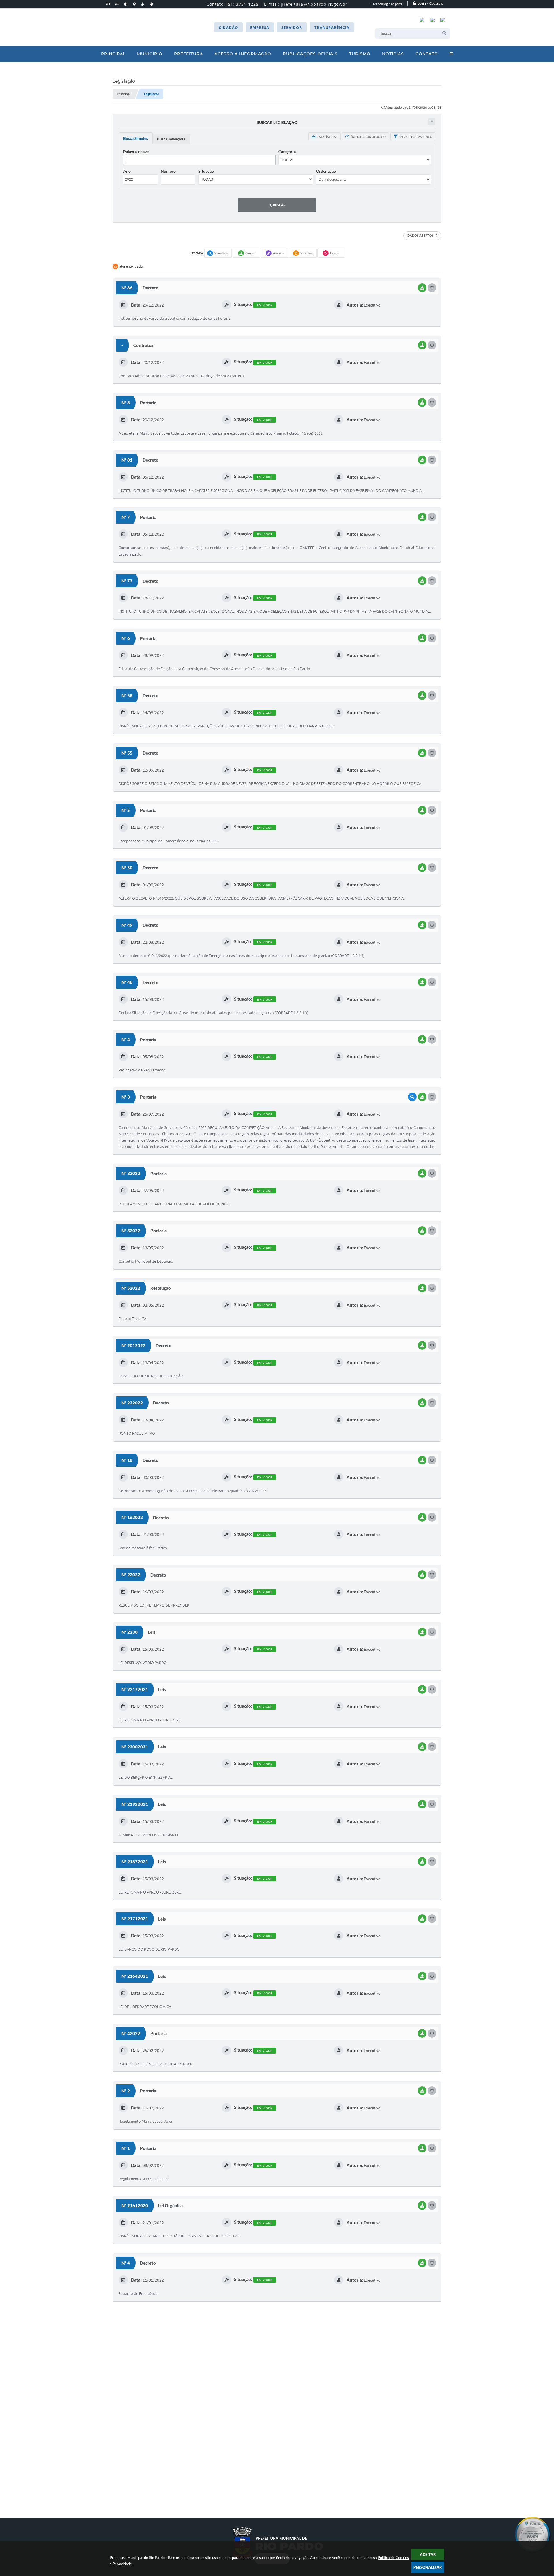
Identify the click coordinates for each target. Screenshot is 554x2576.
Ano (127, 171)
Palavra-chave (136, 152)
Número (168, 171)
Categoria (287, 152)
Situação (206, 171)
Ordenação (326, 171)
